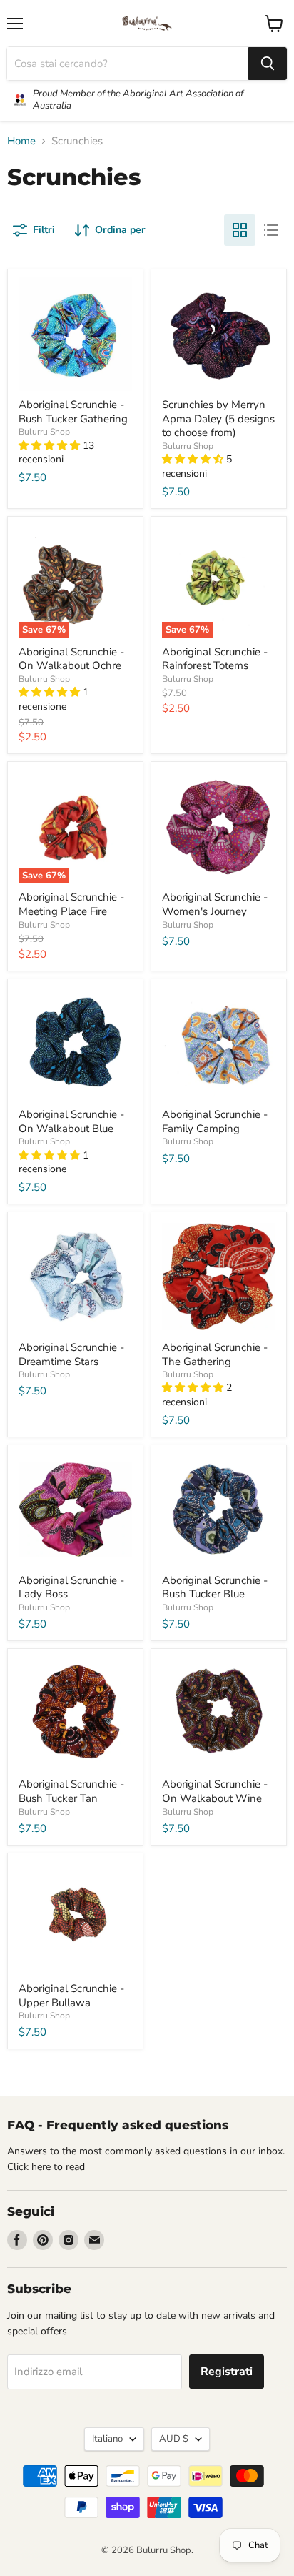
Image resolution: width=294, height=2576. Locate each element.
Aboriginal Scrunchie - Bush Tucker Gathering (73, 412)
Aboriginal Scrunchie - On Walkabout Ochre (71, 659)
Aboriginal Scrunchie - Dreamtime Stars (71, 1354)
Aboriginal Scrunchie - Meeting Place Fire (71, 904)
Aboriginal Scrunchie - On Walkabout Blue (71, 1121)
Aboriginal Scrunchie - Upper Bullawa (71, 1996)
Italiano (107, 2439)
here (41, 2167)
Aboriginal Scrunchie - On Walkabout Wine (215, 1791)
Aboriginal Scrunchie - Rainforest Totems (215, 659)
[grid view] (240, 230)
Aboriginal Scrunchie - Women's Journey (215, 904)
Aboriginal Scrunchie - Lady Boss (71, 1587)
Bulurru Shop (44, 432)
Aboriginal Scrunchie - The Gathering (215, 1354)
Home (21, 141)
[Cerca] (268, 64)
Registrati (227, 2372)
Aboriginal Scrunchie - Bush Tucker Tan (71, 1791)
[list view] (271, 230)
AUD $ (174, 2439)
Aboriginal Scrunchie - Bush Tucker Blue (215, 1587)
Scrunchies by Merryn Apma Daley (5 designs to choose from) (218, 418)
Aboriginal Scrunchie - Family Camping (215, 1121)
